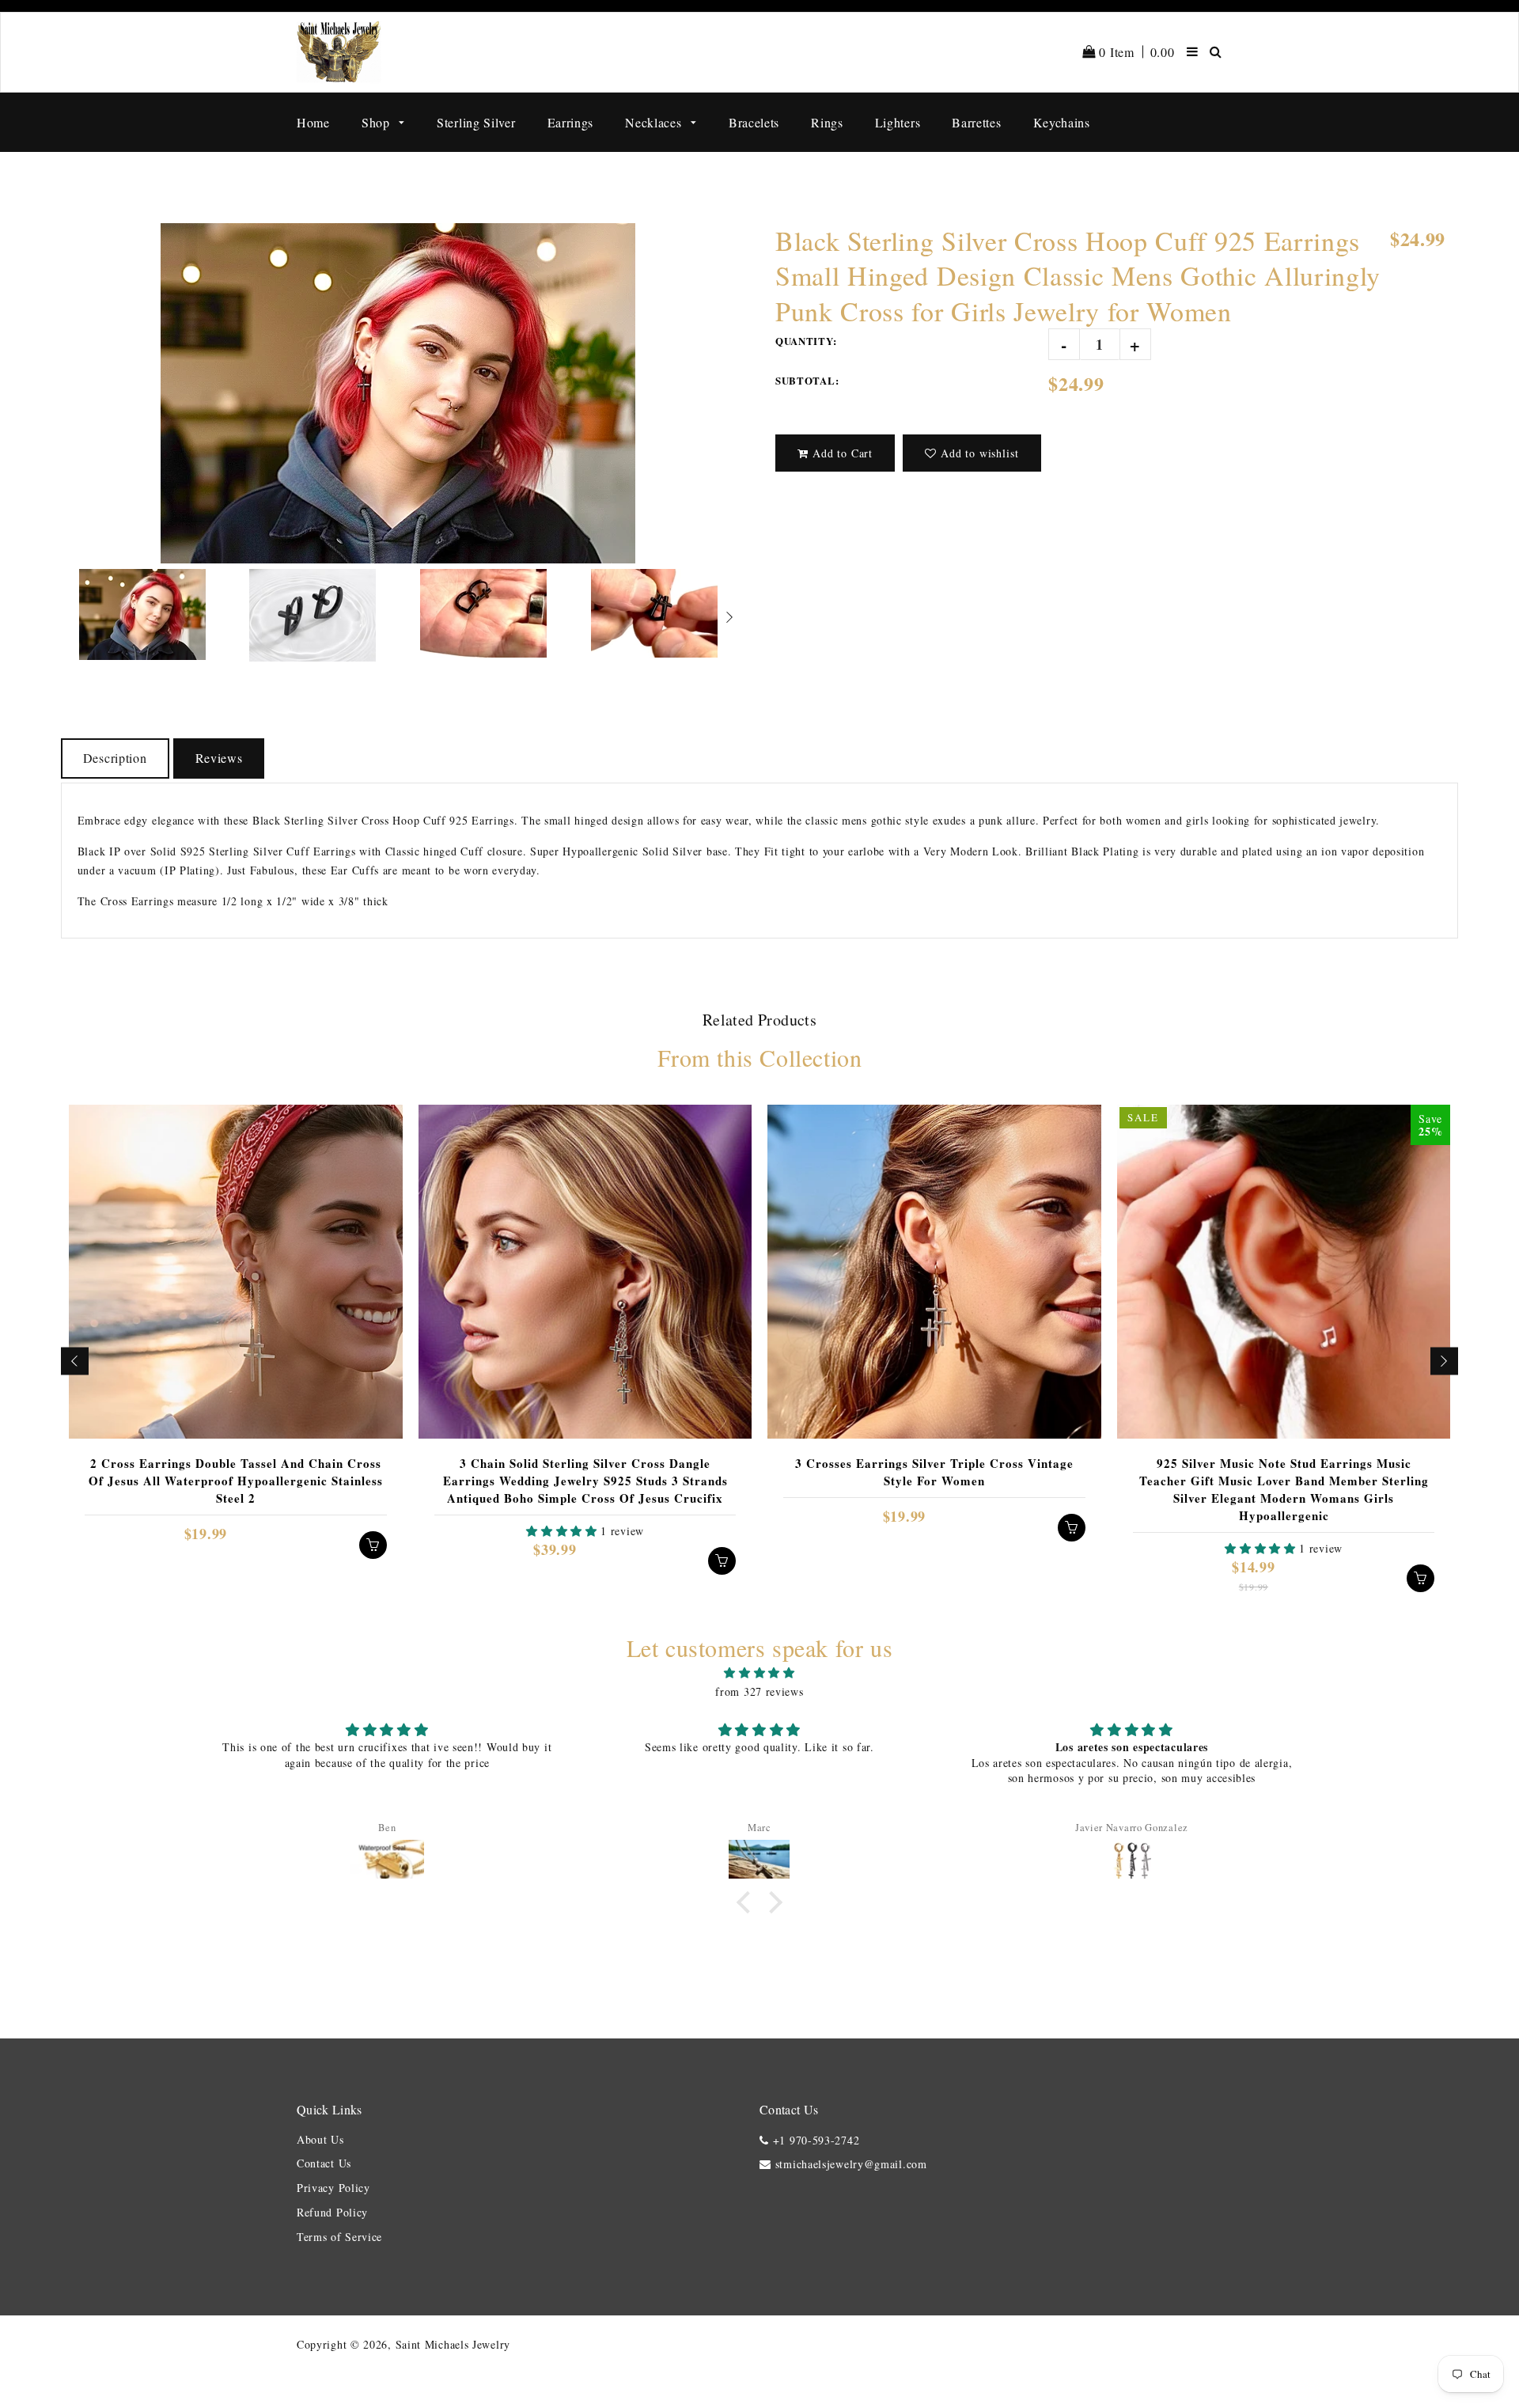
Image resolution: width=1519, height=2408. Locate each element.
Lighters (898, 122)
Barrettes (976, 122)
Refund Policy (332, 2212)
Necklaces (655, 122)
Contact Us (324, 2163)
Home (313, 122)
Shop (378, 122)
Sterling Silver (476, 122)
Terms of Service (339, 2237)
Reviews (219, 758)
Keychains (1062, 122)
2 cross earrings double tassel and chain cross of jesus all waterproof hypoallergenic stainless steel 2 (236, 1481)
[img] (759, 1673)
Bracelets (754, 122)
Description (115, 758)
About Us (320, 2139)
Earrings (571, 122)
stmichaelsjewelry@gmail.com (851, 2164)
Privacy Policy (333, 2188)
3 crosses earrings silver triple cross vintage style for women (934, 1472)
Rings (827, 122)
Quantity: (806, 341)
